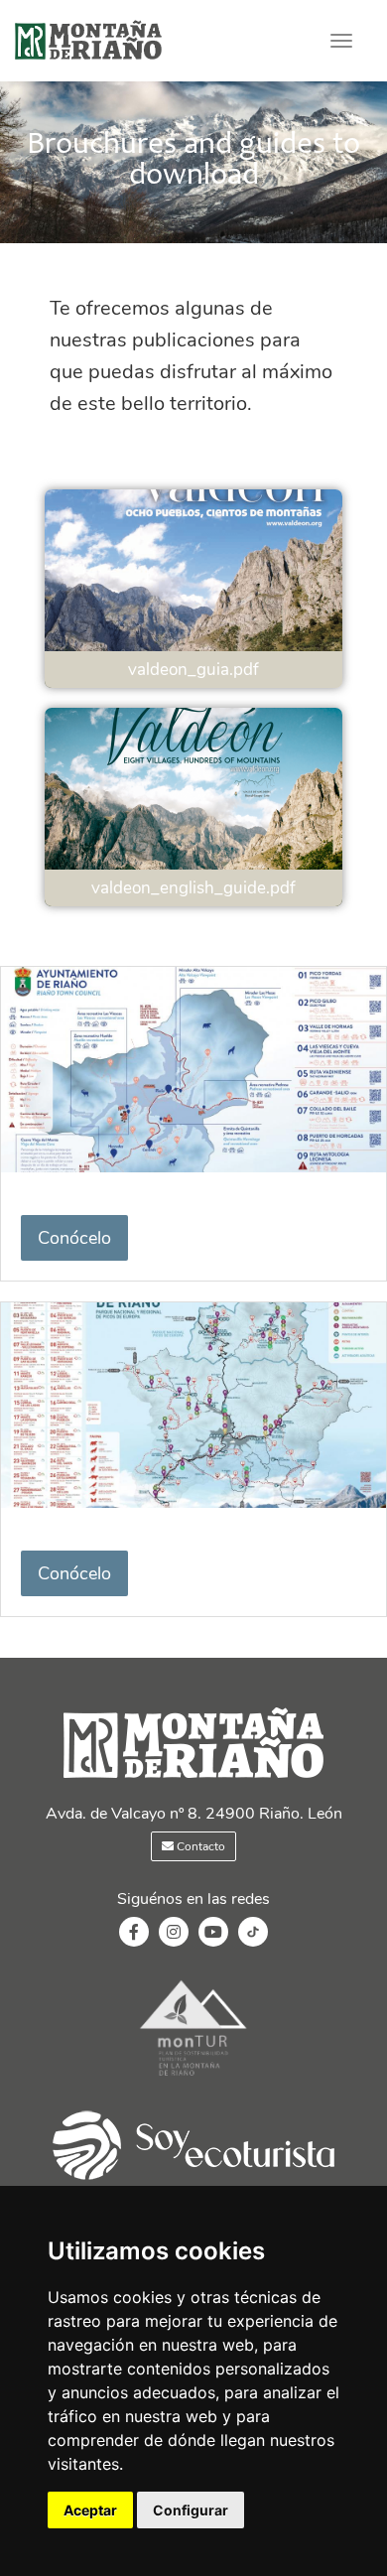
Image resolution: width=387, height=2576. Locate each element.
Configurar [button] (191, 2510)
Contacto (199, 1846)
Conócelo (74, 1238)
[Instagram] (174, 1933)
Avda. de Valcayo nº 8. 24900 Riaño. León (194, 1814)
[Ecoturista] (193, 2078)
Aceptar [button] (90, 2510)
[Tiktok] (253, 1942)
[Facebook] (134, 1933)
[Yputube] (213, 1933)
